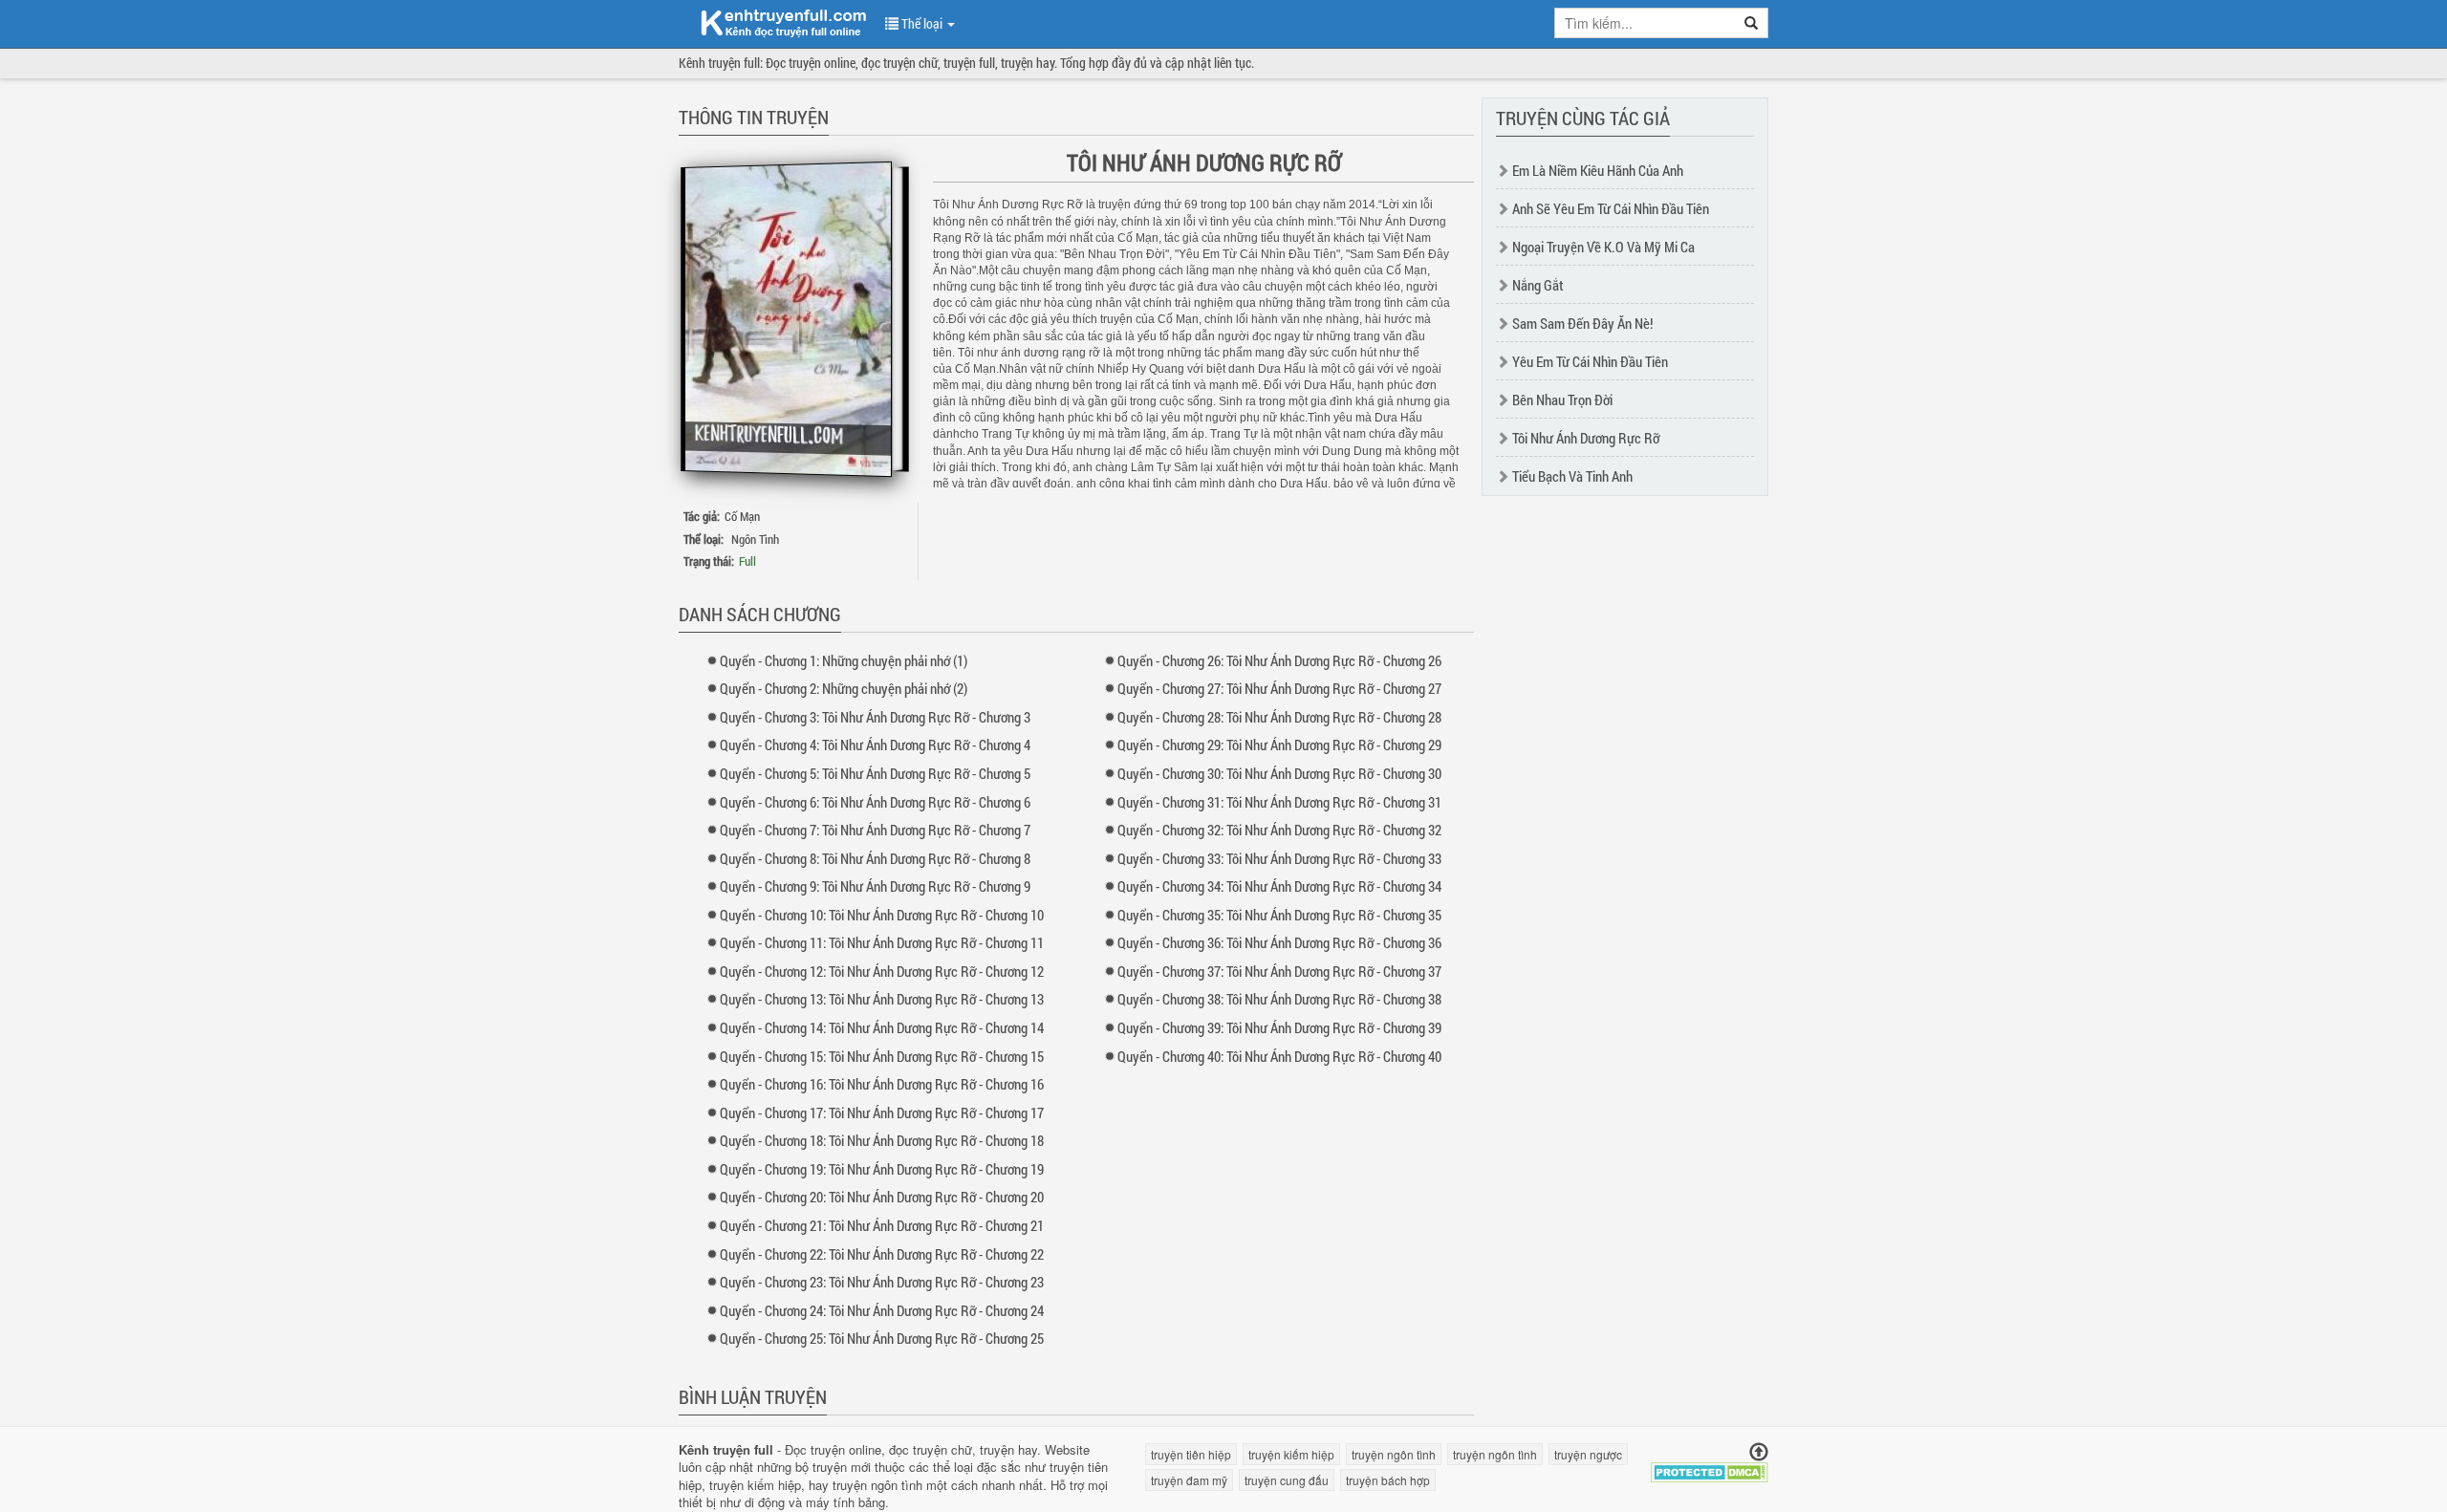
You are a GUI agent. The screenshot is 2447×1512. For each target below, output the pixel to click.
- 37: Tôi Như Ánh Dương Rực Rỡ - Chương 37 (1279, 971)
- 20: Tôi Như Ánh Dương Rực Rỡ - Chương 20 (882, 1197)
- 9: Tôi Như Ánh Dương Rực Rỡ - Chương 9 (875, 886)
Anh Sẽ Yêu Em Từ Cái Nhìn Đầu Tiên (1611, 208)
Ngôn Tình (755, 539)
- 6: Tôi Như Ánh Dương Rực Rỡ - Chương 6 (875, 802)
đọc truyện (918, 1449)
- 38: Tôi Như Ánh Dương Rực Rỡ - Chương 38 (1279, 999)
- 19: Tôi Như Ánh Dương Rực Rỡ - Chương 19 (882, 1169)
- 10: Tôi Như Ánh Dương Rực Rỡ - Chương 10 (882, 915)
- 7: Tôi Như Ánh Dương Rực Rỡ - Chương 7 (875, 830)
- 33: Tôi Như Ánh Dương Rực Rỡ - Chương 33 (1279, 858)
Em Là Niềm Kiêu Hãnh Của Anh (1598, 170)
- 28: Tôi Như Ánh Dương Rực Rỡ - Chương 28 (1279, 717)
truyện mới (842, 1467)
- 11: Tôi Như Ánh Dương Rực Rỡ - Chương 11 (882, 942)
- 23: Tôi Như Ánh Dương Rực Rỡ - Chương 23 (882, 1282)
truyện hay (1008, 1449)
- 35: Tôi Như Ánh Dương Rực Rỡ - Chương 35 (1279, 915)
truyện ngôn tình (877, 1485)
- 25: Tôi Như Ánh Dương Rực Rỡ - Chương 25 (882, 1338)
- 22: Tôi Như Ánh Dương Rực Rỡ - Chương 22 (882, 1254)
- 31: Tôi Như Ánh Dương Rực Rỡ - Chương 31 (1279, 802)
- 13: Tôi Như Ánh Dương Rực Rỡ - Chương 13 (882, 999)
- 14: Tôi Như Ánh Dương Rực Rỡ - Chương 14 (882, 1027)
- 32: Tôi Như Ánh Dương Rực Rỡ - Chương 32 (1279, 830)
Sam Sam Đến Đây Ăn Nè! (1582, 323)
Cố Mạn (742, 516)
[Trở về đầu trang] (1759, 1452)
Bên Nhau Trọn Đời (1562, 400)
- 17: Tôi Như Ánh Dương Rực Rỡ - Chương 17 (882, 1112)
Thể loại (922, 23)
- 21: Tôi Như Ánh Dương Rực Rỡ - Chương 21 (882, 1225)
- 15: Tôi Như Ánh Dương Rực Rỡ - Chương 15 (882, 1056)
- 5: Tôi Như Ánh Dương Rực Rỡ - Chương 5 (875, 773)
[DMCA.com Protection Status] (1710, 1470)
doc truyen (772, 22)
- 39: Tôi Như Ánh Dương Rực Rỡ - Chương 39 (1279, 1027)
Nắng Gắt (1538, 285)
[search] (1752, 23)
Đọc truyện (815, 1449)
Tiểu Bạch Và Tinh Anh (1572, 476)
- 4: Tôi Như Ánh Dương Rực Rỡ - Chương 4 (875, 745)
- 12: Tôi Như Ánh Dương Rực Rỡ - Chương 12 (882, 971)
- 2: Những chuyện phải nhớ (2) (844, 688)
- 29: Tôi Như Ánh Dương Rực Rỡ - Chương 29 (1279, 745)
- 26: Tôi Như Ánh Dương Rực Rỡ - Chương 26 (1279, 660)
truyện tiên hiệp (1191, 1454)
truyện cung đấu (1287, 1480)
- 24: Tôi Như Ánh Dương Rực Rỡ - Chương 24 (882, 1310)
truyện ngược (1588, 1454)
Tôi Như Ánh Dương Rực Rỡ (1586, 438)
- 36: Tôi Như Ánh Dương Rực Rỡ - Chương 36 (1279, 942)
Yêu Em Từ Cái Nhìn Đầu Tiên (1590, 361)
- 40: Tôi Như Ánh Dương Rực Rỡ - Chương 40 (1279, 1056)
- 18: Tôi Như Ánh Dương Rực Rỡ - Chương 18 (882, 1140)
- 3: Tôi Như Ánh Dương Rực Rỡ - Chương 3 (875, 717)
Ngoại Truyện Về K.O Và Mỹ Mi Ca (1603, 247)
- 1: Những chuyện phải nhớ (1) (844, 660)
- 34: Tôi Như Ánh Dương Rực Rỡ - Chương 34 (1279, 886)
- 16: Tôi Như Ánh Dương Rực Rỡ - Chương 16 (882, 1084)
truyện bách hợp (1388, 1480)
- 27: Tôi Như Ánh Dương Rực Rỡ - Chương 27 (1279, 688)
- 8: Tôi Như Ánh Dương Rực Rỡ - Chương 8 (875, 858)
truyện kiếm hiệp (755, 1485)
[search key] (1645, 23)
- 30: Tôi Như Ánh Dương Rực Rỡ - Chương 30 (1279, 773)
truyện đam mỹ (1189, 1480)
